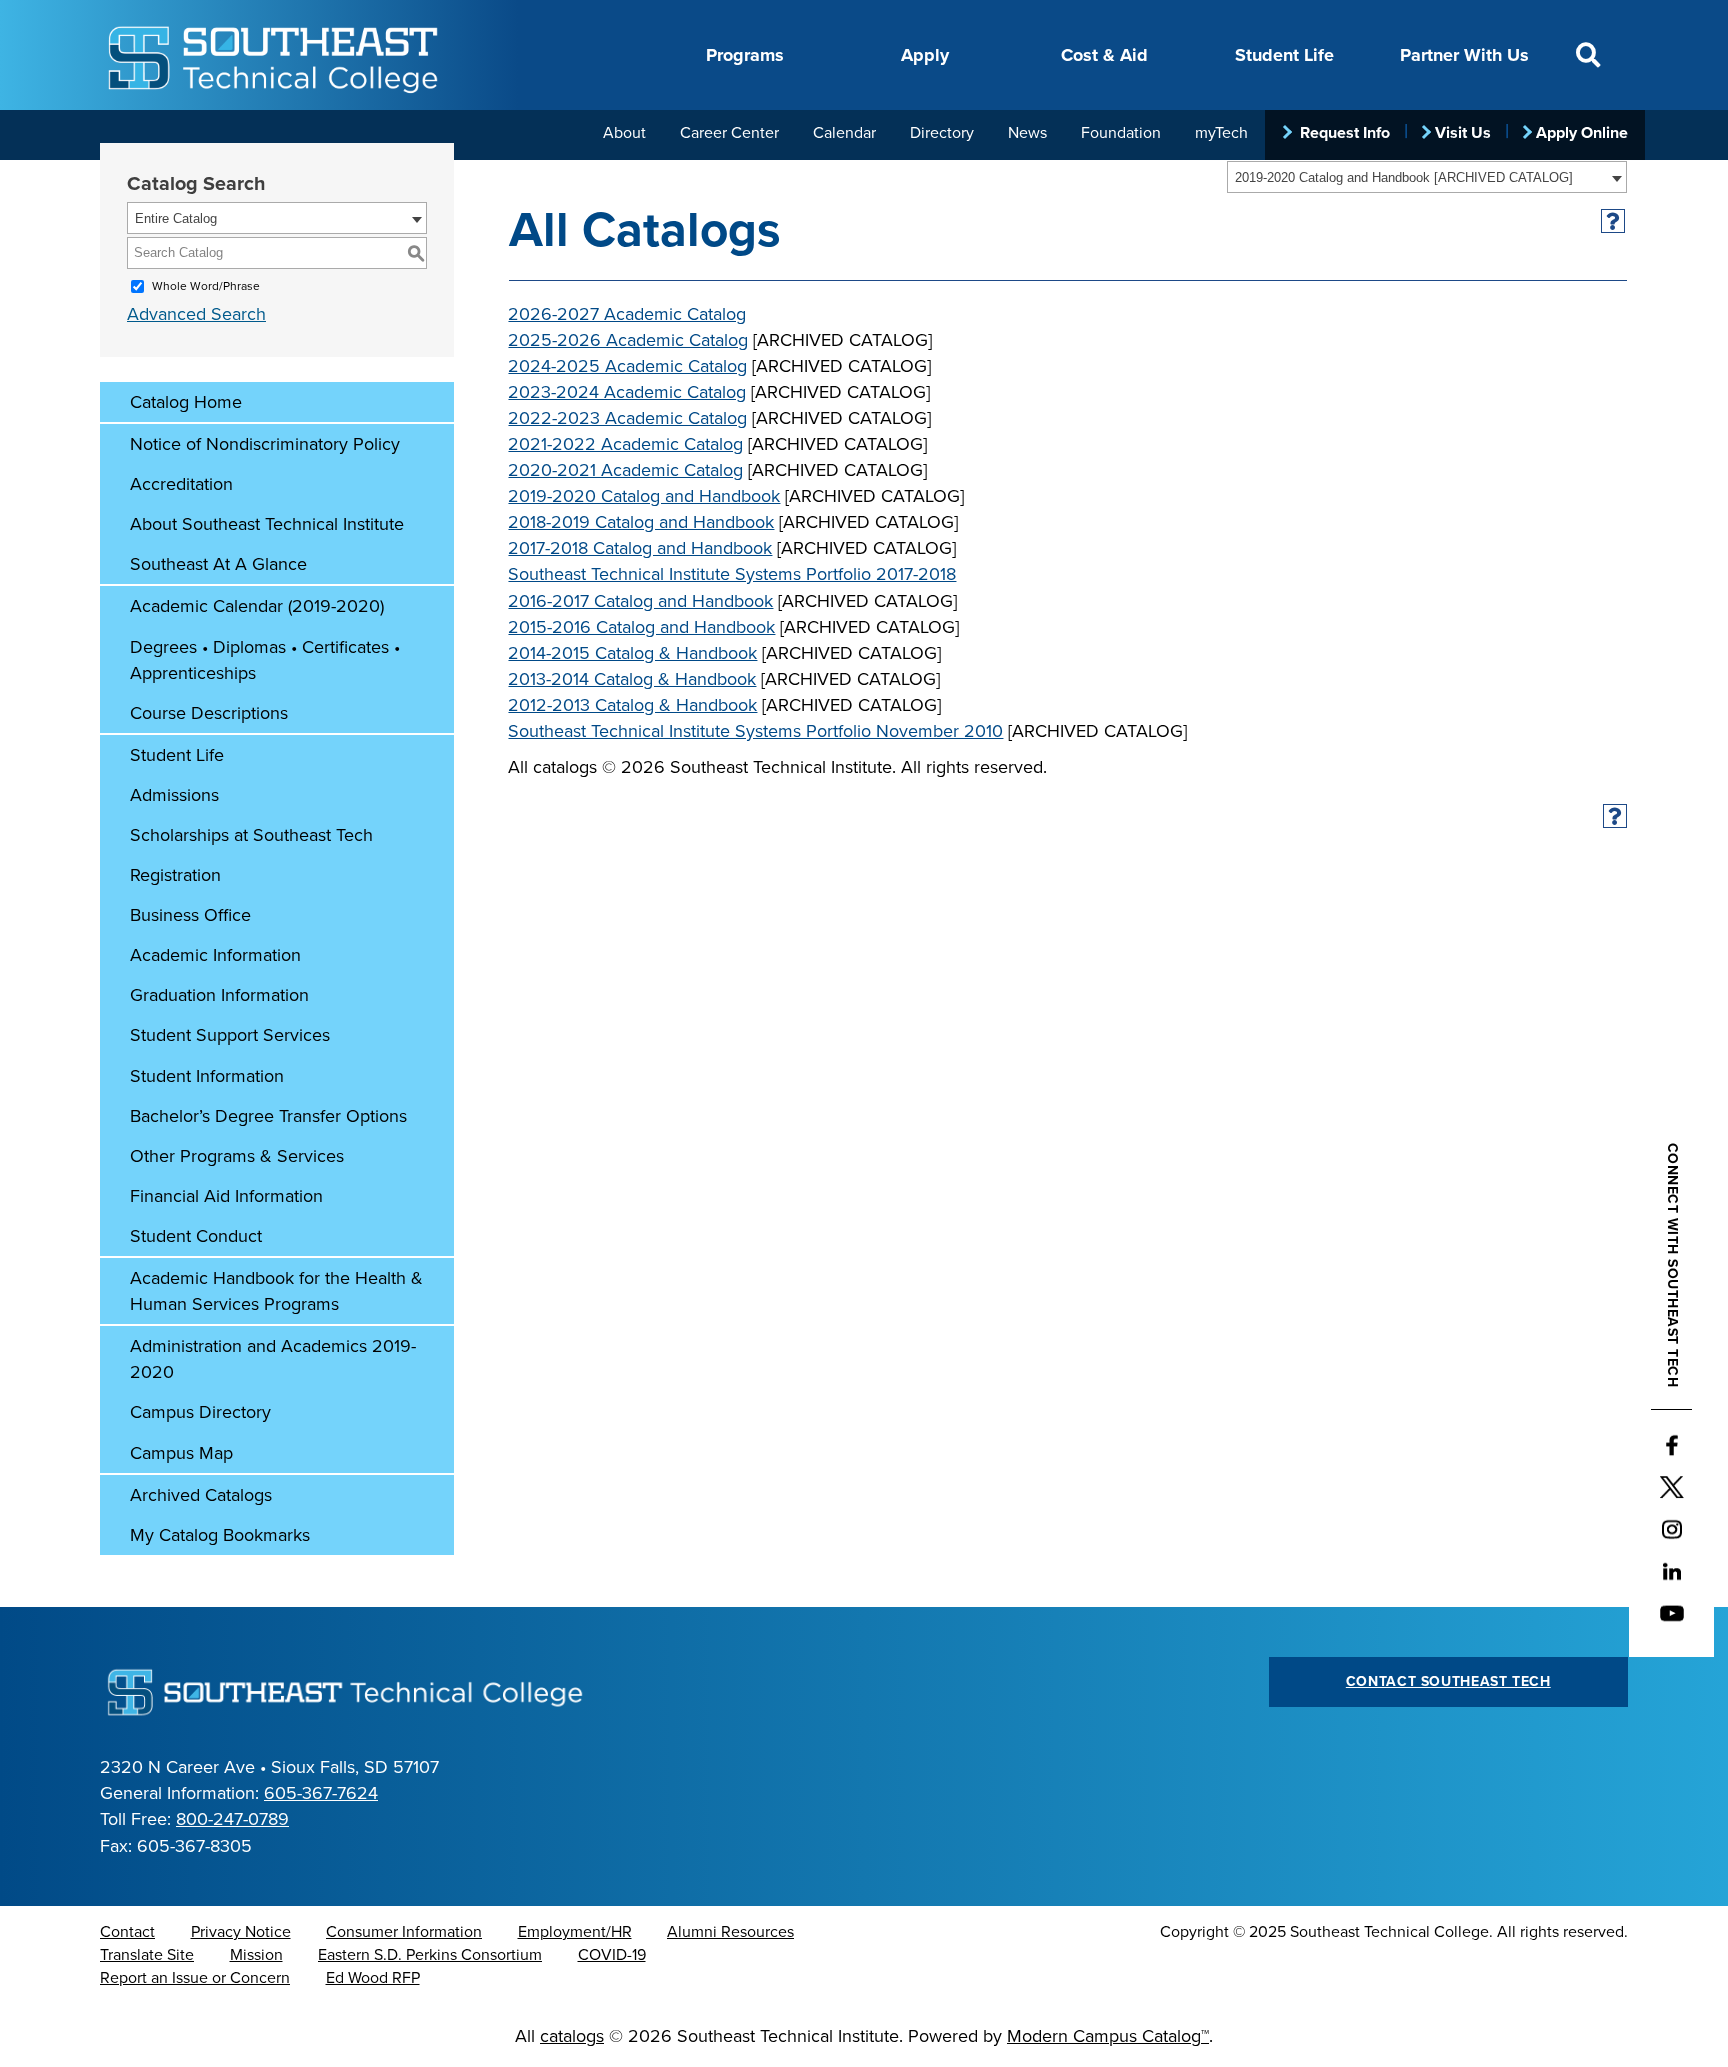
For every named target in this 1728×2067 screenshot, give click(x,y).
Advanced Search (196, 314)
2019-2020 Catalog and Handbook (644, 496)
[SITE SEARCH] (1588, 55)
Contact (127, 1932)
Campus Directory (200, 1412)
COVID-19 (612, 1955)
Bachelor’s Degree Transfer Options (268, 1116)
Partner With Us (1464, 55)
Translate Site (147, 1955)
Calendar (844, 133)
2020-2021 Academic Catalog (625, 470)
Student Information (207, 1076)
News (1027, 133)
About (624, 133)
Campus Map (181, 1453)
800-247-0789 (232, 1819)
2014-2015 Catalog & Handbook (632, 653)
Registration (175, 875)
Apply (925, 55)
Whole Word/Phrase (206, 286)
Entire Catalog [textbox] (176, 218)
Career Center (729, 133)
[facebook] (1672, 1446)
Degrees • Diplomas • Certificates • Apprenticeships (265, 660)
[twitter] (1672, 1488)
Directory (942, 133)
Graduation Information (219, 995)
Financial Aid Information (226, 1196)
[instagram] (1672, 1530)
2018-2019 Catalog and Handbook (641, 522)
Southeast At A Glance (218, 564)
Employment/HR (575, 1932)
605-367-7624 (321, 1793)
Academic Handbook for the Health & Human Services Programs (276, 1291)
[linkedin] (1672, 1572)
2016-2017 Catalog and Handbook (640, 601)
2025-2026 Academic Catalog (628, 340)
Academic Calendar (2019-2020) (257, 606)
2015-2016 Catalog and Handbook (641, 627)
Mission (256, 1955)
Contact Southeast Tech (1448, 1681)
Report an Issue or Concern (195, 1978)
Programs (745, 55)
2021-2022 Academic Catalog (625, 444)
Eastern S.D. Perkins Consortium (430, 1955)
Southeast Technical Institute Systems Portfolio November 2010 (755, 731)
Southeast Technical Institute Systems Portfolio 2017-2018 (732, 574)
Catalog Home (186, 402)
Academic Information (215, 955)
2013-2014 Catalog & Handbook (632, 679)
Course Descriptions (209, 713)
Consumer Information (404, 1932)
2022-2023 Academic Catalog (627, 418)
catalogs (572, 2036)
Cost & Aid (1104, 55)
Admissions (174, 795)
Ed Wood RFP (373, 1978)
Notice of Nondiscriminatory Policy (265, 444)
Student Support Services (230, 1035)
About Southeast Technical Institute (267, 524)
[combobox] (1427, 177)
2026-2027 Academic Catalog (627, 314)
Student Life (1284, 55)
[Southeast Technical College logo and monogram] (276, 55)
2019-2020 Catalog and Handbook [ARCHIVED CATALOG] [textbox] (1404, 177)
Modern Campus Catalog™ (1108, 2036)
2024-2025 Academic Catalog (627, 366)
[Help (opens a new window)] (1613, 221)
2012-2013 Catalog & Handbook (632, 705)
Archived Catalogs (201, 1495)
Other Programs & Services (237, 1156)
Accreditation (181, 484)
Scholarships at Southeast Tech (251, 835)
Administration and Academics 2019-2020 (273, 1359)
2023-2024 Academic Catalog (627, 392)
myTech (1221, 133)
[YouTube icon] (1672, 1614)
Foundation (1121, 133)
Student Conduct (196, 1236)
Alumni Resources (730, 1932)
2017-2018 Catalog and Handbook (640, 548)
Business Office (190, 915)
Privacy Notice (241, 1932)
